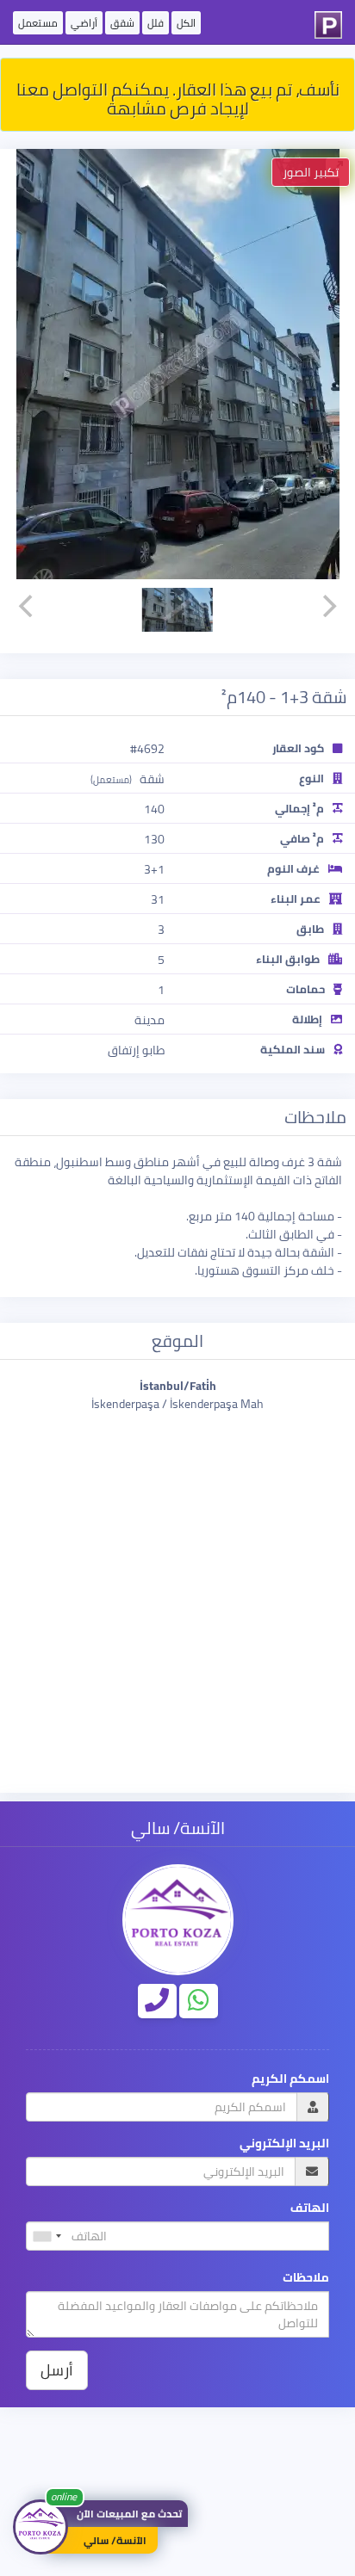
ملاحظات (306, 2278)
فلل (156, 23)
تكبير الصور (311, 172)
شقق (122, 23)
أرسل (57, 2370)
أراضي (84, 23)
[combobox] (47, 2236)
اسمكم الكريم (290, 2079)
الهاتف (310, 2208)
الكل (186, 23)
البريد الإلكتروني (284, 2144)
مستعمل (38, 23)
